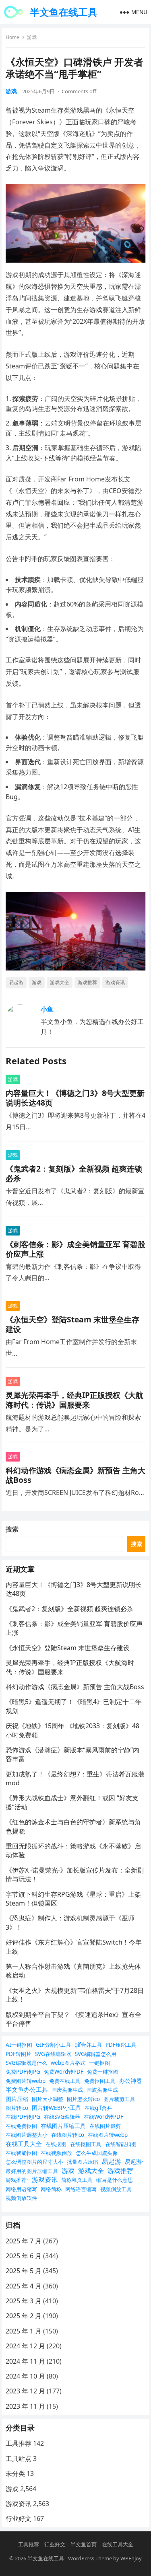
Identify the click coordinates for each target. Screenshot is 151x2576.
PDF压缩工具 (121, 2045)
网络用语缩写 (21, 2189)
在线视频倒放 (56, 2153)
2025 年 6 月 (24, 2256)
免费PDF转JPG (23, 2072)
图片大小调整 (48, 2099)
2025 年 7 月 (24, 2241)
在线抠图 (56, 2144)
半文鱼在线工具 (64, 12)
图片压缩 (17, 2099)
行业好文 (19, 2518)
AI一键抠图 (19, 2045)
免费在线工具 (65, 2081)
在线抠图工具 (86, 2144)
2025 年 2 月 (24, 2316)
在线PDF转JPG (23, 2117)
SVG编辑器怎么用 (96, 2054)
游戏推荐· (17, 2180)
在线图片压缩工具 (63, 2126)
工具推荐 (19, 2443)
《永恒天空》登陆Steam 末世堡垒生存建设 (72, 1324)
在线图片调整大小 (27, 2135)
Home (12, 37)
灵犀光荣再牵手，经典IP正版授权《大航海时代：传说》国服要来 (74, 1400)
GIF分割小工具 (53, 2045)
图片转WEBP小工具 (56, 2108)
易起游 (16, 982)
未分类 (15, 2473)
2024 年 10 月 (25, 2376)
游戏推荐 (87, 982)
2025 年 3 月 (24, 2301)
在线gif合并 (98, 2108)
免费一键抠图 (103, 2072)
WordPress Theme (90, 2558)
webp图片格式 (68, 2063)
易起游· (134, 2162)
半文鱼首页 (84, 2544)
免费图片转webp (26, 2081)
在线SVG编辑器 (62, 2117)
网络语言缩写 (81, 2189)
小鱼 (47, 1009)
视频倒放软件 (21, 2198)
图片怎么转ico (83, 2099)
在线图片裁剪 (105, 2126)
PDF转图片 (19, 2054)
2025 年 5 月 (24, 2271)
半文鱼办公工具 (27, 2089)
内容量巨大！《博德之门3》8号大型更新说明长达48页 (75, 1098)
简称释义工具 (77, 2180)
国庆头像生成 (67, 2090)
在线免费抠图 (21, 2126)
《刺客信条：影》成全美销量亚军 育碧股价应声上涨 (75, 1249)
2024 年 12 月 (25, 2346)
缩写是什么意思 (115, 2180)
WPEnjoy (131, 2558)
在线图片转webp (108, 2135)
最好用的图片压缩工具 (32, 2171)
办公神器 (130, 2081)
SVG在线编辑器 (53, 2054)
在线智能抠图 (21, 2153)
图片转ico (17, 2108)
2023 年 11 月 (25, 2406)
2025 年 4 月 (24, 2286)
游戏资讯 (115, 982)
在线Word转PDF (103, 2117)
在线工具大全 (24, 2144)
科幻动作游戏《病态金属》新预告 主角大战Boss (75, 1475)
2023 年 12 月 (25, 2391)
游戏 (32, 37)
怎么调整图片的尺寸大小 (34, 2162)
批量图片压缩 (83, 2162)
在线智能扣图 (121, 2144)
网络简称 (51, 2189)
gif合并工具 (88, 2045)
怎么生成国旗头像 (97, 2153)
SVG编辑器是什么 (26, 2063)
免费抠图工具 (100, 2081)
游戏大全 (60, 982)
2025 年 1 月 (24, 2331)
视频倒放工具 (116, 2189)
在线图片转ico (68, 2135)
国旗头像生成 (102, 2090)
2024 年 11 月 (25, 2361)
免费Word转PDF (64, 2072)
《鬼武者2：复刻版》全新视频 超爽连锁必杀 (74, 1173)
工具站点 (19, 2459)
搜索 (12, 1529)
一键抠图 (99, 2063)
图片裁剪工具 (119, 2099)
